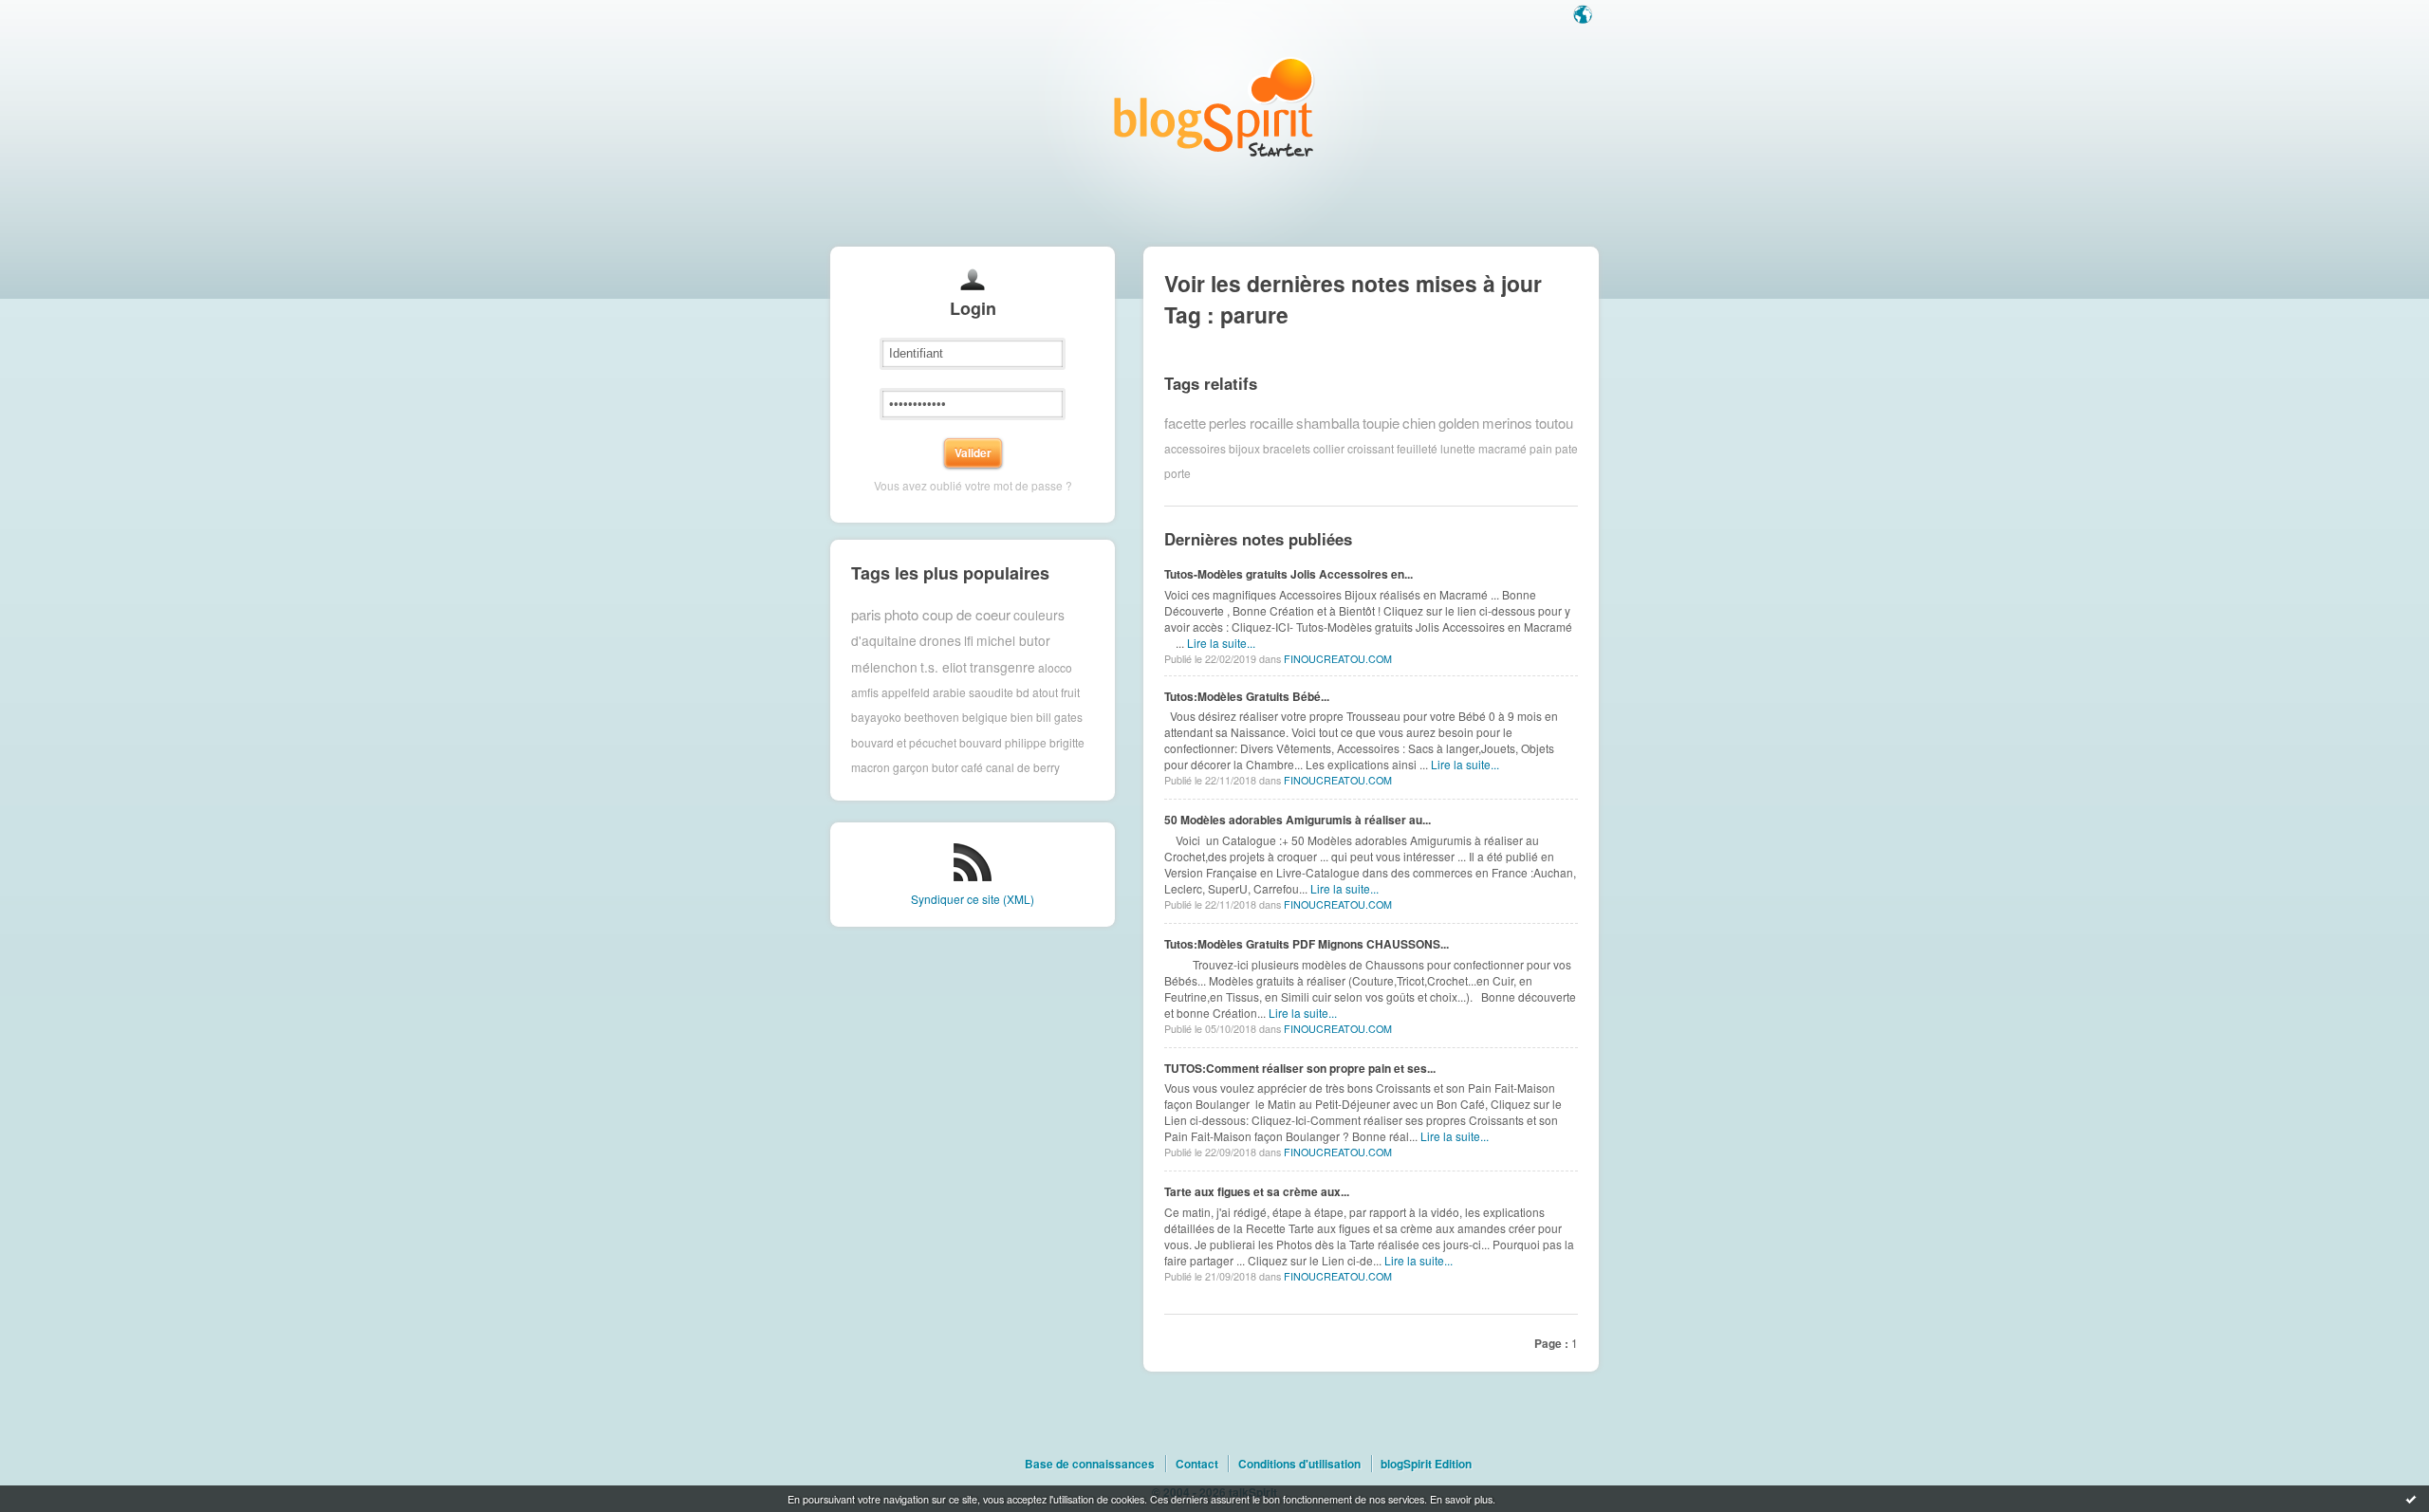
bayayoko (876, 717)
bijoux (1244, 448)
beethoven (932, 717)
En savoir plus (1461, 1499)
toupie (1381, 423)
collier (1329, 448)
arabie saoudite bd (981, 692)
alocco (1055, 666)
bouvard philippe (1003, 742)
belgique (985, 717)
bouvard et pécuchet (904, 742)
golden (1459, 423)
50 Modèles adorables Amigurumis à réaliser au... (1298, 820)
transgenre (1002, 667)
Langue (1585, 16)
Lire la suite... (1221, 643)
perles (1228, 423)
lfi (969, 640)
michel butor (1013, 640)
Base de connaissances (1090, 1464)
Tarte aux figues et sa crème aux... (1257, 1191)
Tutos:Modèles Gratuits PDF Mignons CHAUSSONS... (1307, 944)
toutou (1554, 423)
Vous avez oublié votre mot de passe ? (973, 485)
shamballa (1328, 423)
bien (1022, 717)
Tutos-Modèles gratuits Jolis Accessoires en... (1289, 574)
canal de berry (1023, 767)
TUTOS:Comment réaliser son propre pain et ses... (1300, 1068)
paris (866, 614)
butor (945, 767)
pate (1567, 448)
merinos (1507, 423)
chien (1419, 423)
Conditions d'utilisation (1299, 1464)
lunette (1458, 448)
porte (1177, 473)
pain (1541, 448)
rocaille (1271, 423)
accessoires (1195, 448)
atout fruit (1056, 692)
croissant (1371, 448)
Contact (1197, 1464)
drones (940, 640)
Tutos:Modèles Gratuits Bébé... (1247, 696)
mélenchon (884, 667)
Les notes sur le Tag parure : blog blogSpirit (1214, 107)
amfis (865, 692)
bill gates (1059, 717)
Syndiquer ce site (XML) (973, 899)
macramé (1502, 448)
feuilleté (1417, 448)
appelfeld (906, 692)
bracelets (1287, 448)
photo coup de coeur (947, 614)
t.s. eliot (944, 667)
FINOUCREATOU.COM (1338, 659)
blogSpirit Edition (1426, 1464)
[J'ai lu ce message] (2411, 1499)
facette (1185, 423)
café (972, 767)
